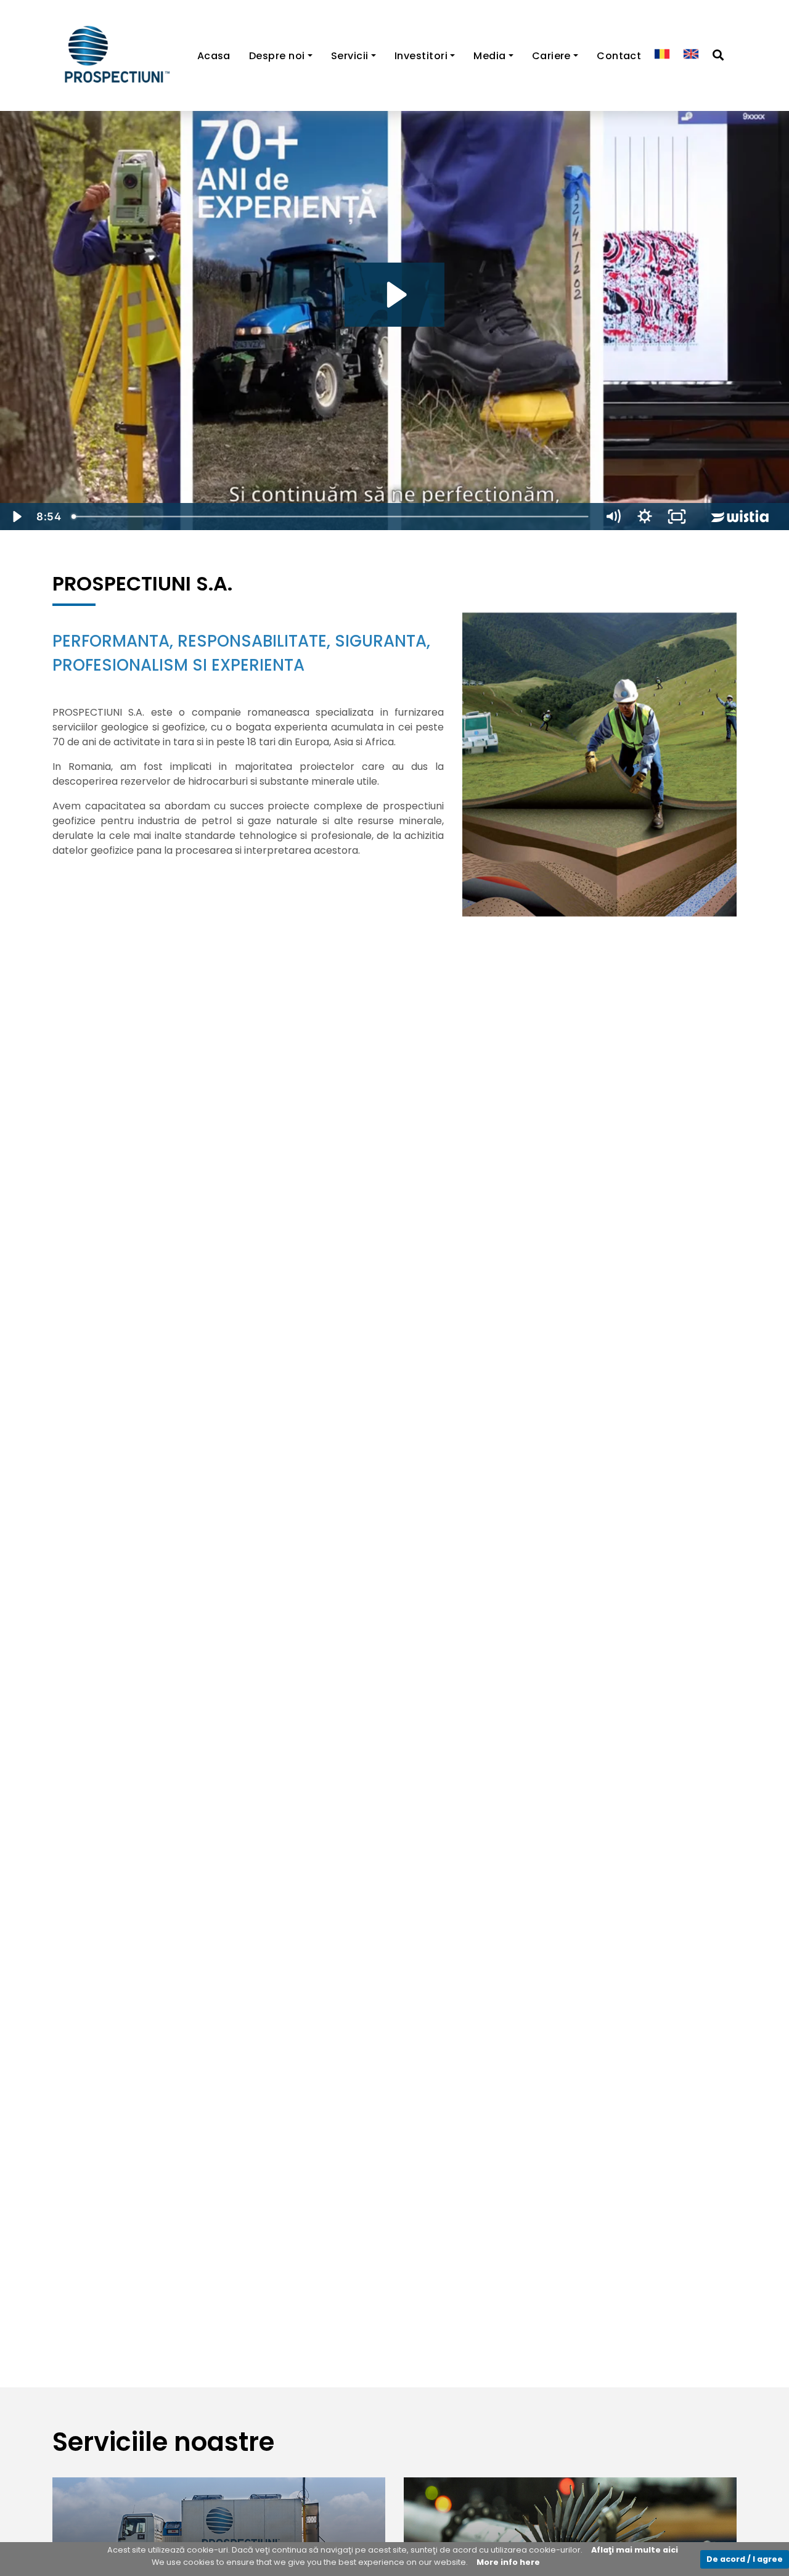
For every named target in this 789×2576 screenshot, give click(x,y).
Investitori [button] (421, 56)
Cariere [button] (551, 56)
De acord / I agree (745, 2559)
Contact (619, 56)
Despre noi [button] (277, 56)
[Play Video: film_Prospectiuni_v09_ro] (395, 295)
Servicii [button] (350, 56)
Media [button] (489, 56)
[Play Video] (16, 517)
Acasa (214, 56)
